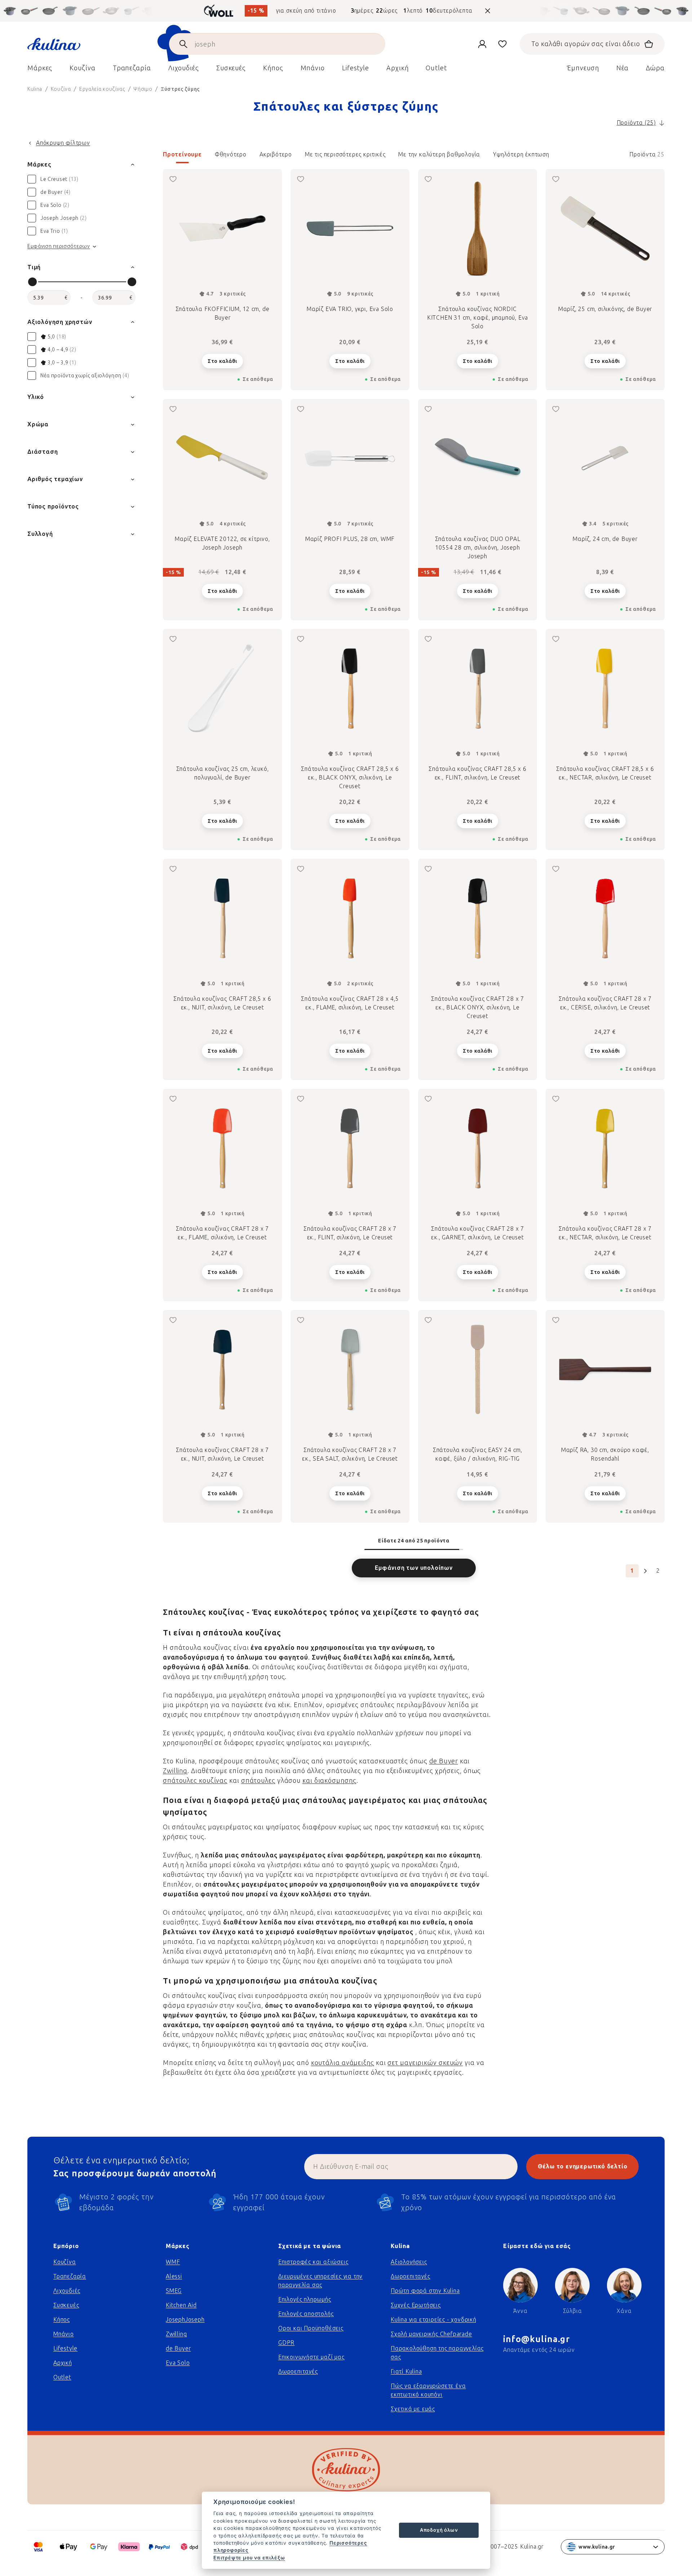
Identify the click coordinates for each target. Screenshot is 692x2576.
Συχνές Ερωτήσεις (416, 2305)
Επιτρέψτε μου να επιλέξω (249, 2558)
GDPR (286, 2343)
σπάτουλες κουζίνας (195, 1781)
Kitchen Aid (181, 2305)
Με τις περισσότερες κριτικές (345, 154)
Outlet (62, 2377)
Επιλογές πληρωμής (305, 2299)
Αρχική (63, 2363)
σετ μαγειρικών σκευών (425, 2063)
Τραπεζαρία (70, 2276)
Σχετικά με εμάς (413, 2409)
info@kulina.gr (536, 2339)
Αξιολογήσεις (409, 2262)
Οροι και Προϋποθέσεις (311, 2328)
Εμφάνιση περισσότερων (59, 246)
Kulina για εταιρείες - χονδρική (434, 2320)
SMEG (174, 2291)
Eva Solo (178, 2363)
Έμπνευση (583, 68)
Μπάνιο (64, 2334)
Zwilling (175, 1771)
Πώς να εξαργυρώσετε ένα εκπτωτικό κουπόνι (428, 2390)
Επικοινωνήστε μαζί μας (311, 2357)
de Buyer (444, 1761)
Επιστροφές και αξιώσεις (313, 2262)
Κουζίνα (65, 2262)
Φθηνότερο (231, 154)
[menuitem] (40, 70)
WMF (173, 2262)
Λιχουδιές (67, 2291)
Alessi (174, 2276)
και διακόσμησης (329, 1781)
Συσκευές (66, 2305)
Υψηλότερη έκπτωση (521, 154)
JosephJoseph (185, 2320)
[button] (414, 157)
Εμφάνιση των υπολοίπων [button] (414, 1568)
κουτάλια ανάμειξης (343, 2063)
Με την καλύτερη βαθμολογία (439, 154)
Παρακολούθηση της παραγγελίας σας (437, 2353)
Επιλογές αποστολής (306, 2314)
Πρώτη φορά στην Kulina (425, 2291)
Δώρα (655, 68)
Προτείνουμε (182, 154)
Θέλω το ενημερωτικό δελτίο (583, 2166)
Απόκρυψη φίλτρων (63, 143)
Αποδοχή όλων (439, 2530)
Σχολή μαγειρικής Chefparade (431, 2334)
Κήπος (62, 2320)
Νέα (623, 68)
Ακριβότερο (276, 154)
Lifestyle (65, 2348)
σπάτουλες (258, 1781)
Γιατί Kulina (406, 2371)
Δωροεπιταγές (298, 2371)
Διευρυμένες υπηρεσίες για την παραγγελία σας (320, 2281)
